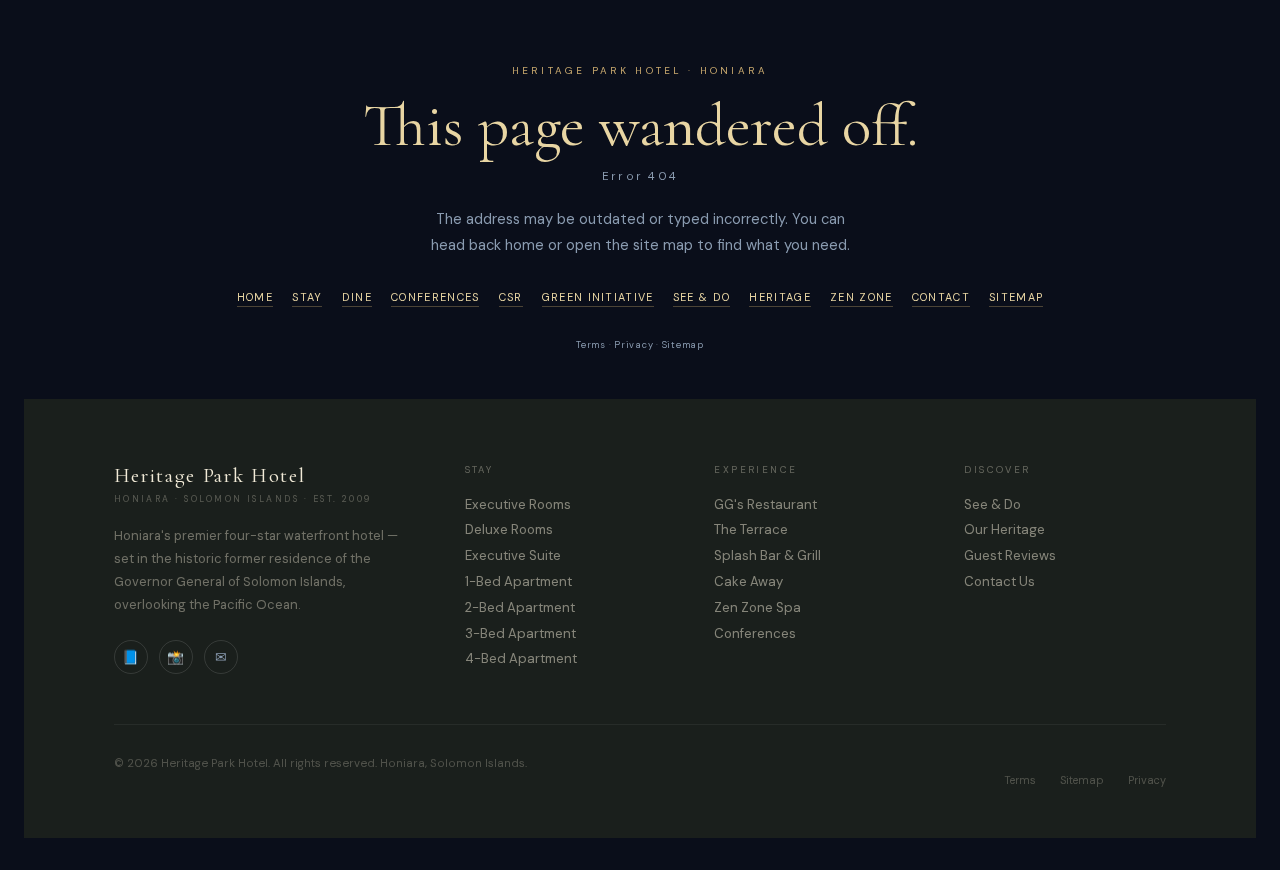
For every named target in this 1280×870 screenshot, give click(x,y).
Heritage (779, 297)
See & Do (701, 297)
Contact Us (999, 581)
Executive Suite (513, 555)
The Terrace (751, 529)
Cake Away (748, 581)
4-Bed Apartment (521, 658)
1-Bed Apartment (518, 581)
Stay (307, 297)
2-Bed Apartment (520, 607)
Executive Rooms (518, 504)
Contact (941, 297)
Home (255, 297)
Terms (591, 345)
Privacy (633, 345)
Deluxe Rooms (509, 529)
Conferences (435, 297)
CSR (511, 297)
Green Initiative (598, 297)
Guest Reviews (1010, 555)
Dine (357, 297)
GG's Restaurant (765, 504)
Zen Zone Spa (757, 607)
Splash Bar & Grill (767, 555)
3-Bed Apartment (520, 633)
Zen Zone (861, 297)
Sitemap (1016, 297)
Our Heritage (1004, 529)
